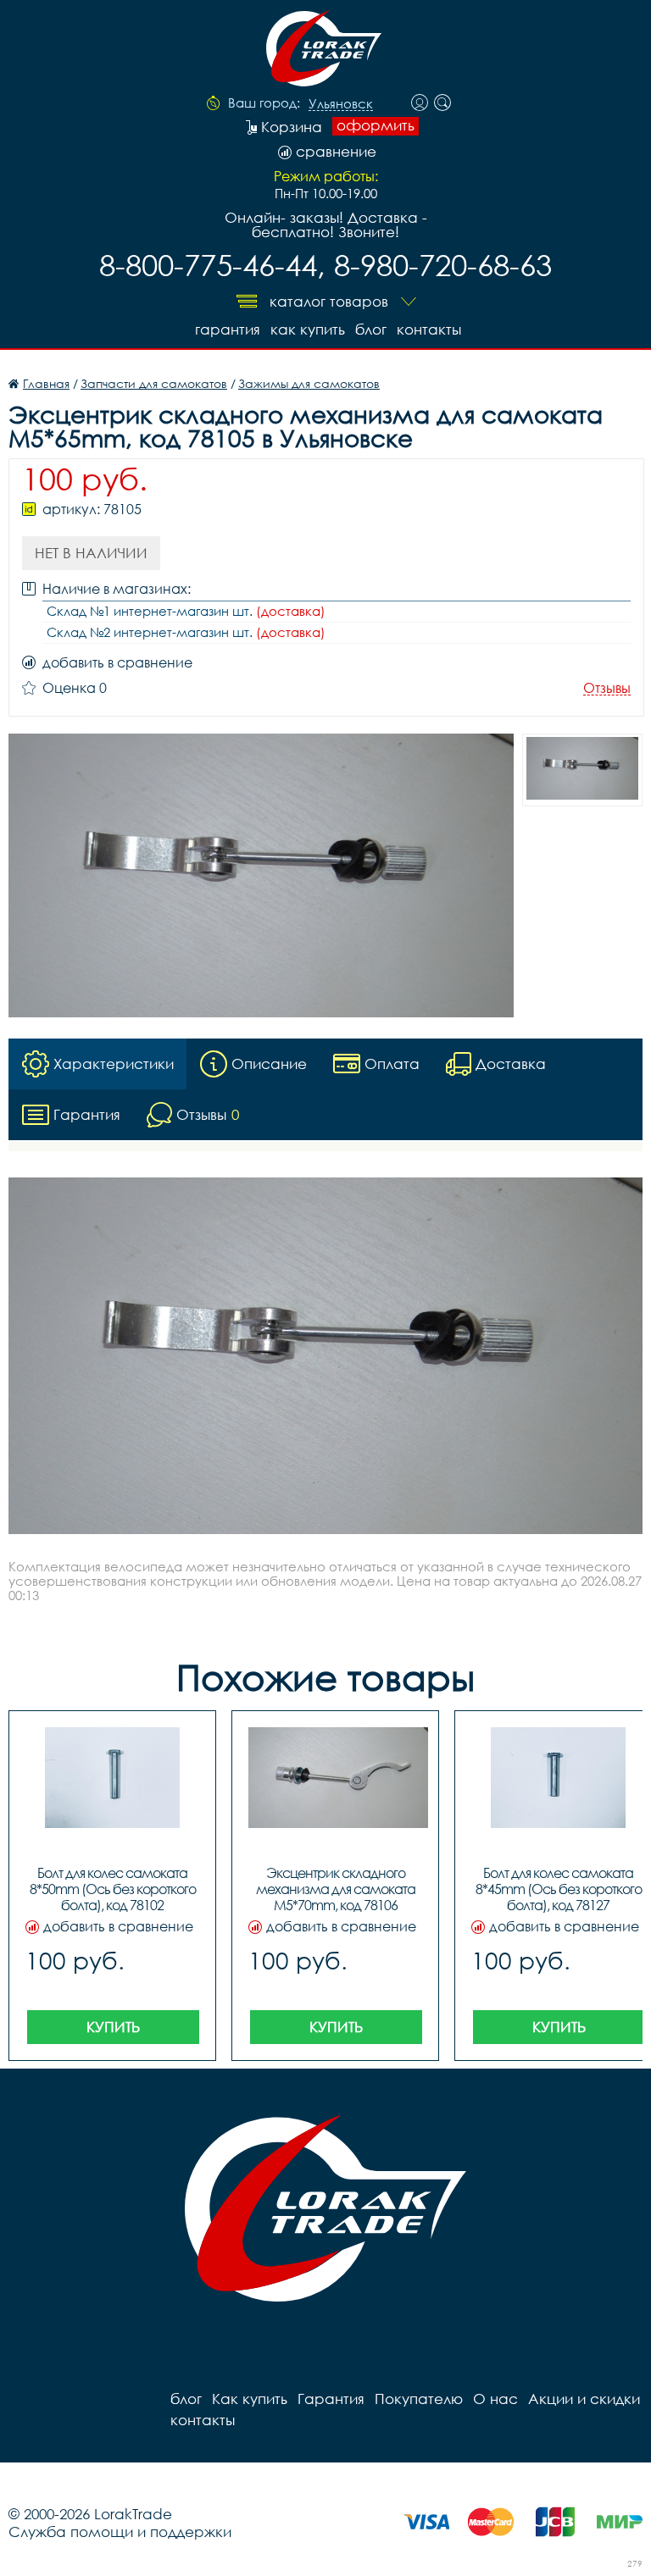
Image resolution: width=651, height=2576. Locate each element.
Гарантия (228, 329)
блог (371, 329)
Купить (113, 2027)
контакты (429, 329)
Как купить (308, 329)
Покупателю (419, 2399)
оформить (376, 125)
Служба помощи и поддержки (120, 2532)
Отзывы (607, 688)
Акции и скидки (584, 2399)
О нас (495, 2399)
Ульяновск (341, 104)
